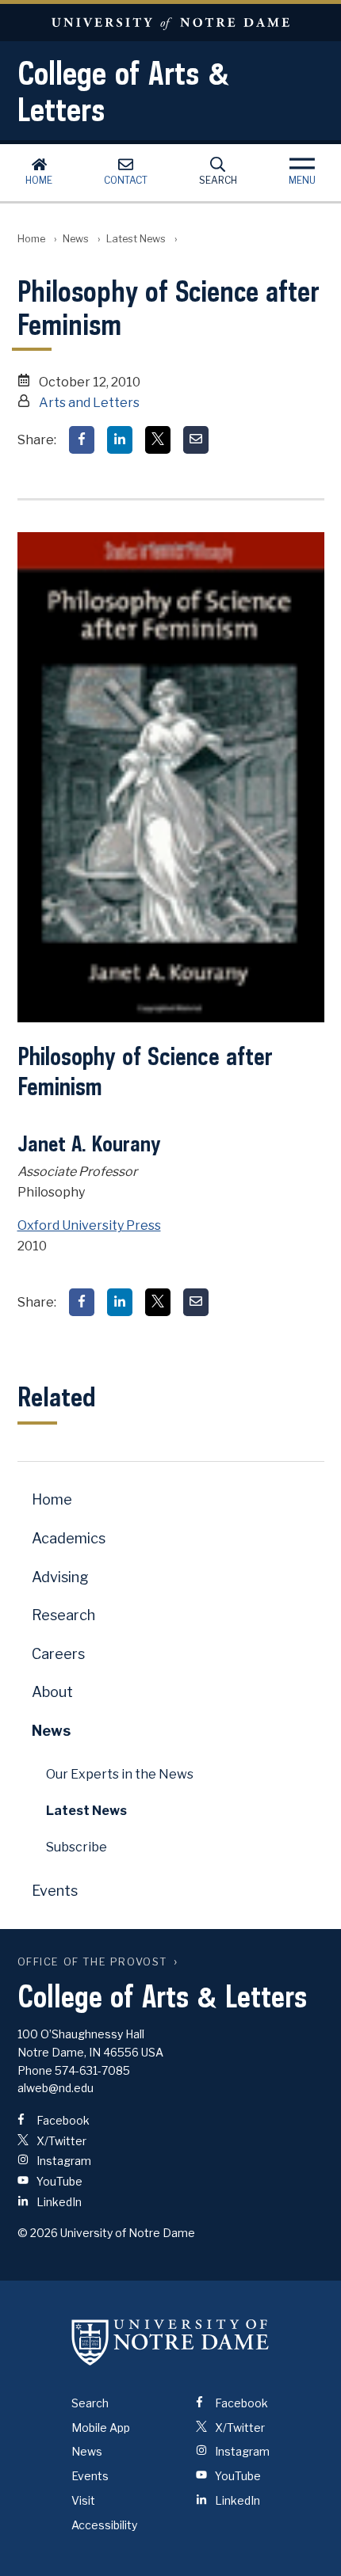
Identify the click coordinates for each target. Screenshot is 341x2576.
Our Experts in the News (120, 1774)
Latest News (136, 239)
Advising (60, 1577)
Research (63, 1615)
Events (55, 1891)
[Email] (196, 440)
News (76, 239)
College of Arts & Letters (124, 91)
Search (218, 180)
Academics (69, 1538)
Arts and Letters (89, 403)
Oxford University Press (89, 1225)
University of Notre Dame (170, 23)
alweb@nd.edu (56, 2088)
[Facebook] (82, 440)
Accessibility (104, 2525)
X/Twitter (60, 2141)
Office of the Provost (93, 1962)
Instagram (63, 2161)
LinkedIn (58, 2202)
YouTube (58, 2181)
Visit (83, 2500)
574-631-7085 (92, 2070)
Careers (58, 1654)
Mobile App (101, 2428)
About (52, 1692)
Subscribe (77, 1847)
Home (39, 180)
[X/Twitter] (158, 440)
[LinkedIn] (120, 440)
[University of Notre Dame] (170, 2342)
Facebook (62, 2120)
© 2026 (38, 2233)
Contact (126, 180)
